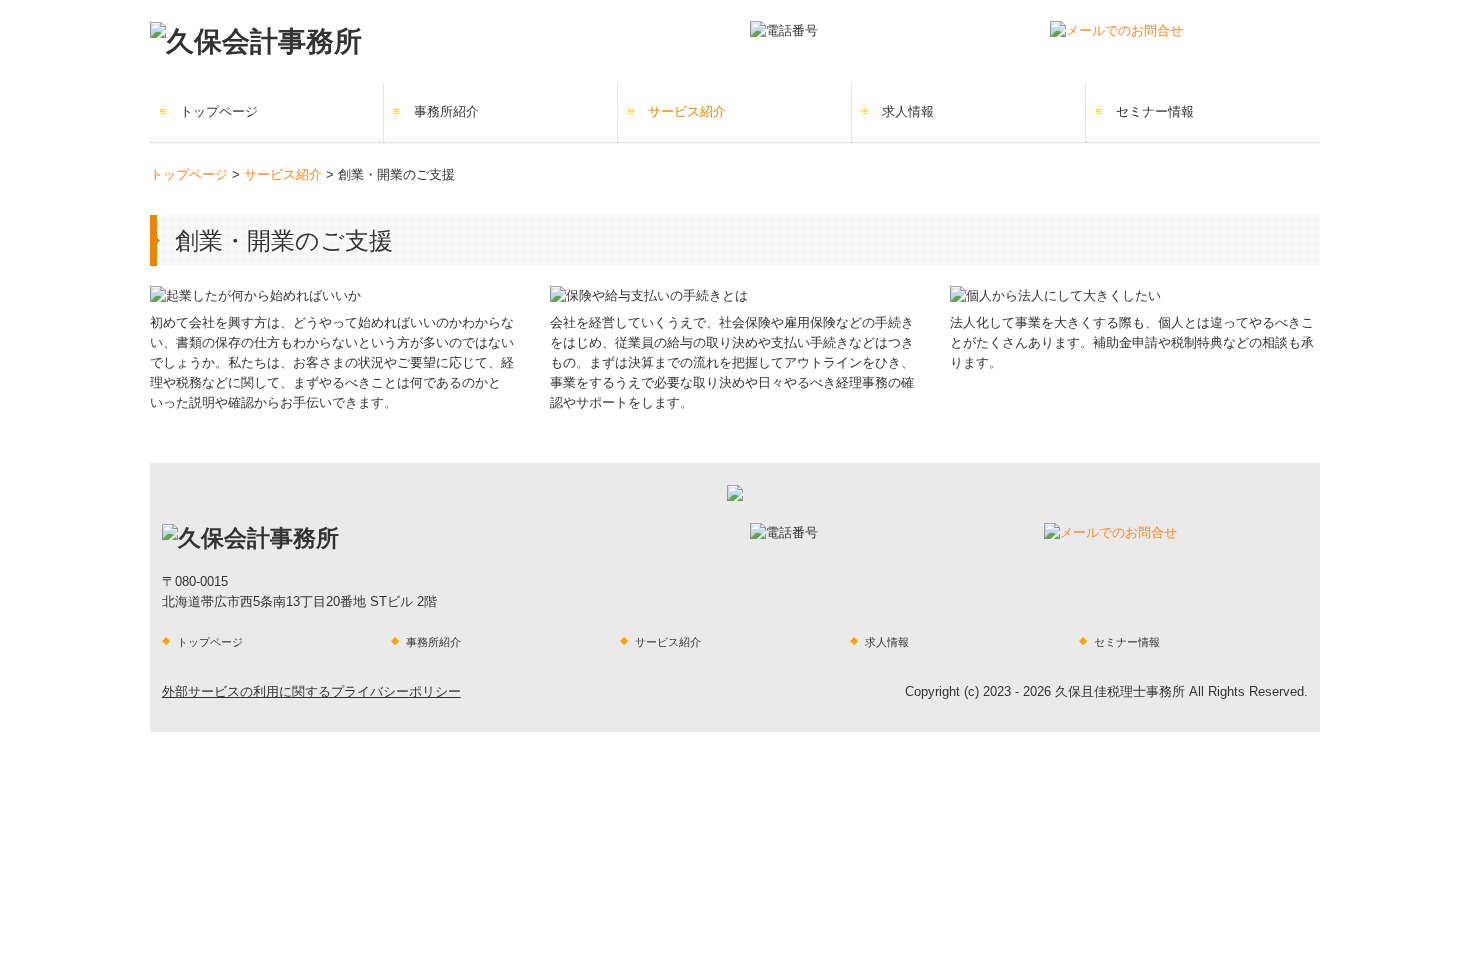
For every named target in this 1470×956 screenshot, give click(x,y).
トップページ (219, 111)
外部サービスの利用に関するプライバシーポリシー (311, 691)
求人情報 (908, 111)
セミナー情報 (1155, 111)
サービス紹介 (687, 111)
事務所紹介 (446, 111)
